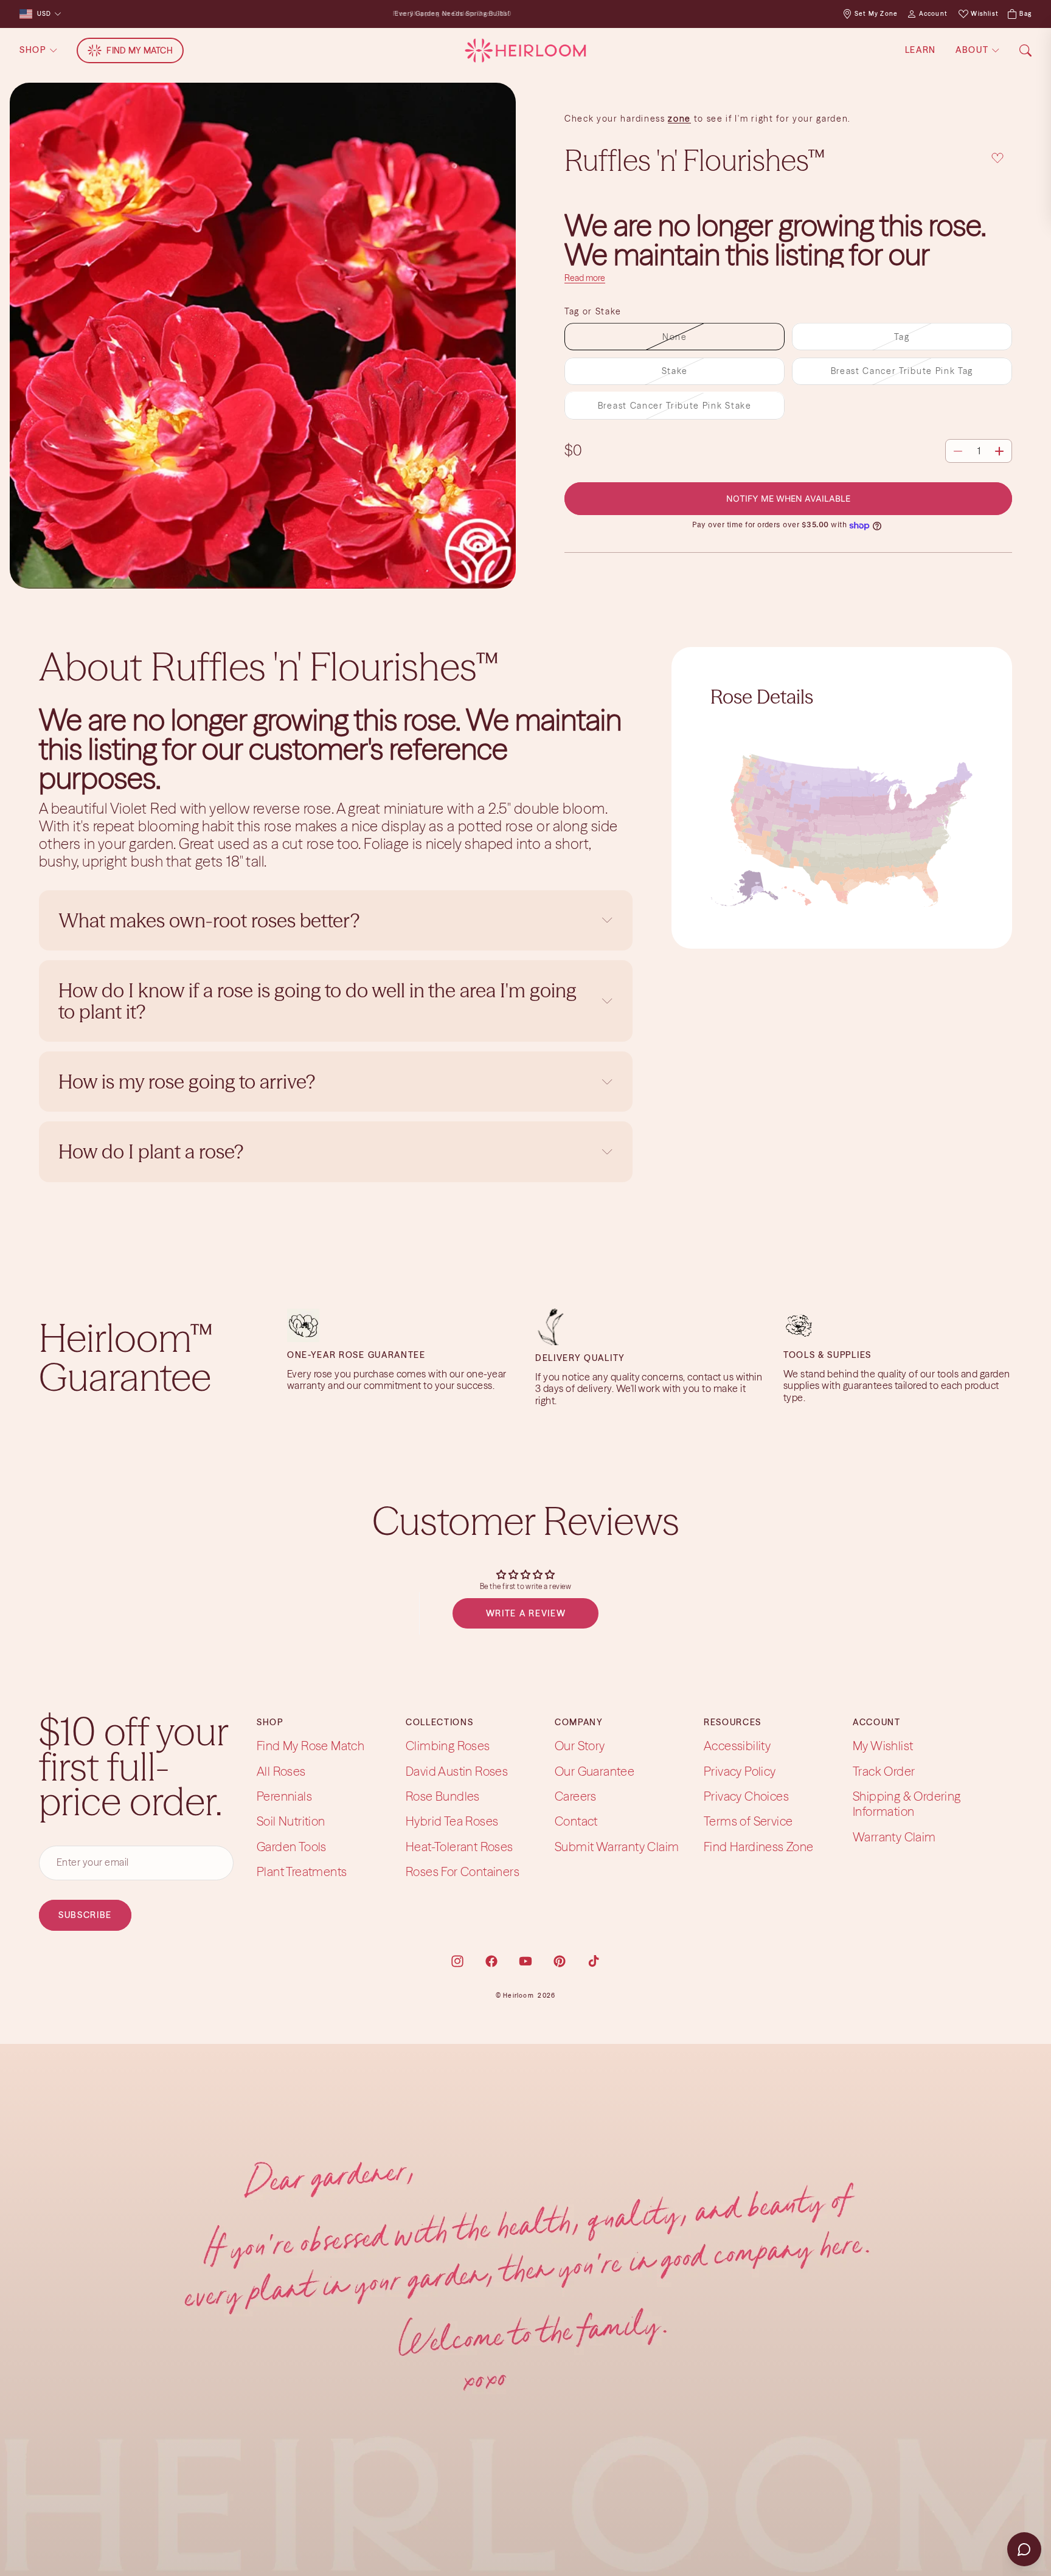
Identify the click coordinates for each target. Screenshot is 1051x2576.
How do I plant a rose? (153, 1151)
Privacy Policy (740, 1771)
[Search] (1025, 50)
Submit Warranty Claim (617, 1847)
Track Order (884, 1771)
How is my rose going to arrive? (187, 1082)
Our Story (580, 1746)
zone (679, 119)
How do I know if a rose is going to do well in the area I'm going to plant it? (317, 1001)
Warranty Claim (894, 1837)
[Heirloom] (525, 50)
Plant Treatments (302, 1871)
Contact (576, 1821)
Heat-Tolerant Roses (460, 1847)
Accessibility (737, 1746)
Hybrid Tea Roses (452, 1821)
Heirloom (519, 1996)
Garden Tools (292, 1847)
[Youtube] (525, 1961)
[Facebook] (491, 1961)
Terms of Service (748, 1821)
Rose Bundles (443, 1796)
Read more (585, 279)
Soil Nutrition (291, 1821)
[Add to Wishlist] (997, 158)
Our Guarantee (595, 1771)
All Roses (281, 1771)
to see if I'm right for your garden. (771, 119)
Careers (576, 1796)
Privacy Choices (746, 1796)
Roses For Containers (463, 1871)
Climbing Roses (448, 1746)
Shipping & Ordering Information (907, 1804)
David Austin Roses (457, 1771)
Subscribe (85, 1914)
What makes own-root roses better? (209, 920)
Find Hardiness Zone (759, 1847)
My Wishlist (883, 1746)
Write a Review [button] (526, 1613)
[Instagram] (457, 1961)
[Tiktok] (594, 1961)
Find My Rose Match (310, 1746)
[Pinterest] (560, 1961)
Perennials (284, 1796)
